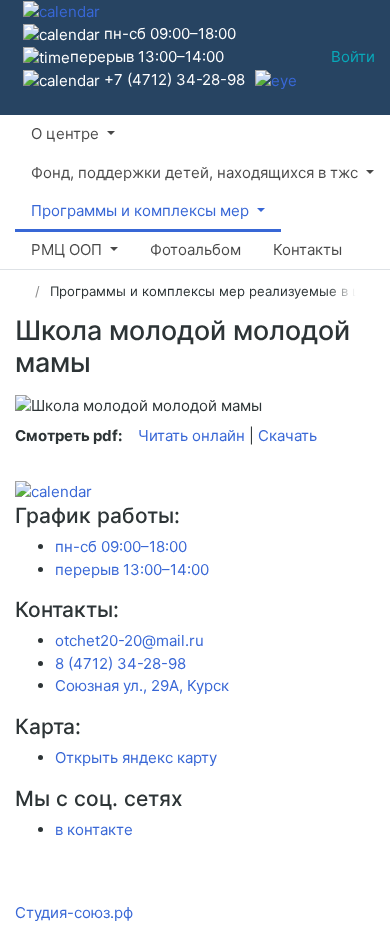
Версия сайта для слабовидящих (20, 59)
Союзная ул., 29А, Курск (142, 685)
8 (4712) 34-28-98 (120, 663)
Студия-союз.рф (74, 912)
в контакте (94, 829)
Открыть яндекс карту (136, 757)
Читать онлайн (191, 435)
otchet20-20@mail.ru (129, 640)
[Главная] (21, 291)
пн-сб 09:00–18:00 (121, 546)
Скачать (287, 435)
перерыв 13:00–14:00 (132, 569)
